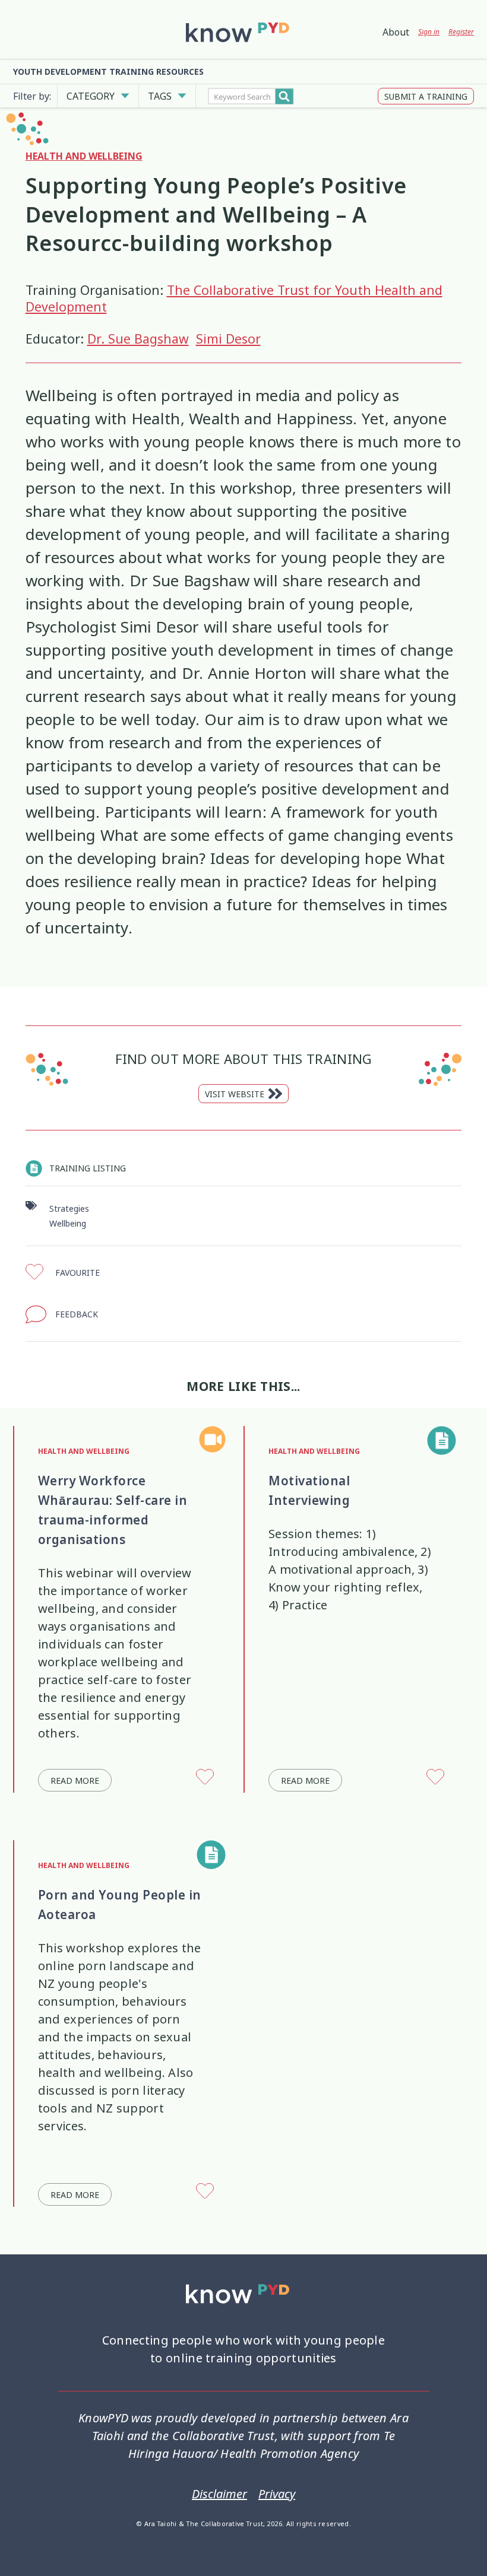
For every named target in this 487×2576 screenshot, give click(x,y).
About (396, 32)
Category (91, 96)
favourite (78, 1273)
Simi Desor (228, 339)
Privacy (277, 2494)
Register (461, 32)
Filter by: (32, 96)
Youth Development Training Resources (108, 72)
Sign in (429, 32)
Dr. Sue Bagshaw (138, 339)
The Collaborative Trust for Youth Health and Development (234, 299)
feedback (77, 1314)
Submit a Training (426, 96)
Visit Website (235, 1094)
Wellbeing (68, 1223)
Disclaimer (219, 2494)
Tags (160, 96)
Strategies (69, 1208)
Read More (75, 1781)
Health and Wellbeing (84, 156)
